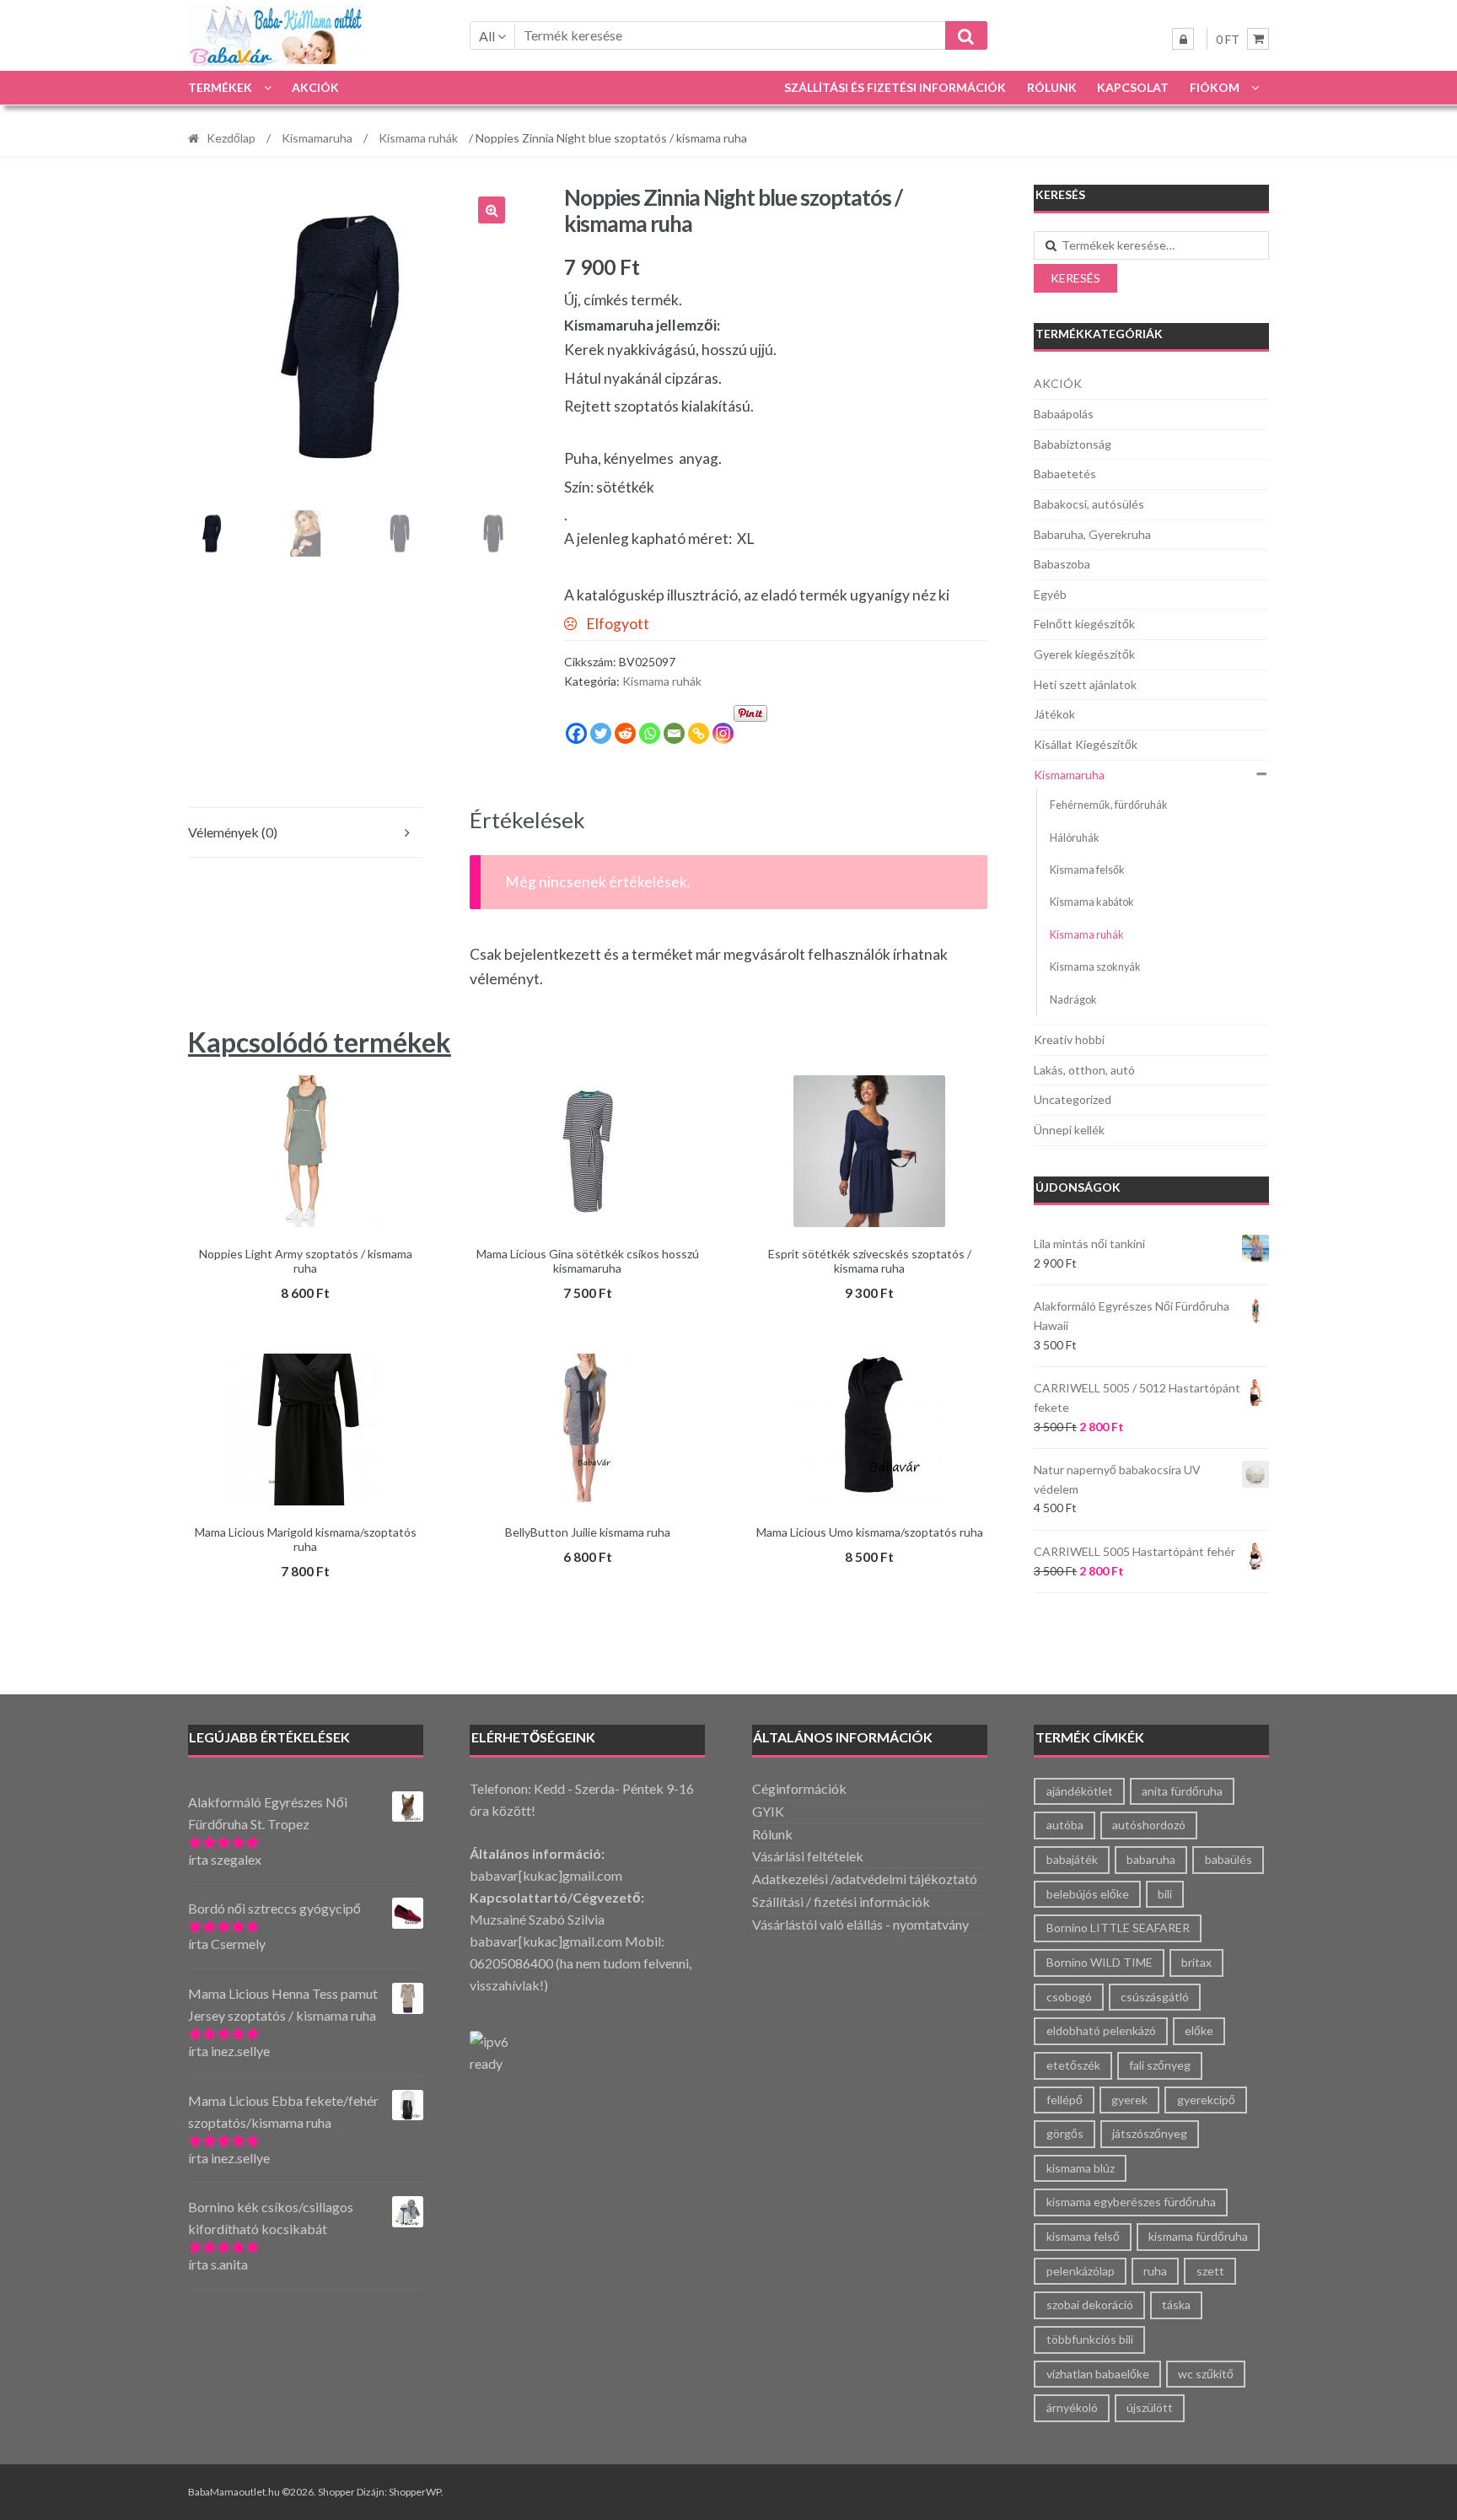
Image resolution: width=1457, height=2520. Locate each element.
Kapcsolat (1133, 87)
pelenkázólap (1081, 2271)
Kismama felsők (1087, 870)
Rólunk (1052, 87)
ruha (1155, 2271)
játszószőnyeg (1150, 2133)
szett (1210, 2271)
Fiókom (1215, 87)
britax (1196, 1962)
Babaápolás (1064, 414)
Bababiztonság (1073, 444)
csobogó (1069, 1997)
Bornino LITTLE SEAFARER (1118, 1928)
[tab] (306, 833)
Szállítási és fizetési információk (895, 87)
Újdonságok (1078, 1187)
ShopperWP (415, 2492)
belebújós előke (1088, 1894)
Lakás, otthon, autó (1084, 1070)
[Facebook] (576, 733)
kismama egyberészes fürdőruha (1131, 2202)
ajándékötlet (1080, 1791)
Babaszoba (1062, 564)
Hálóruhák (1075, 838)
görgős (1065, 2133)
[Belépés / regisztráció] (1183, 39)
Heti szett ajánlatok (1085, 684)
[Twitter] (601, 733)
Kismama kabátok (1092, 902)
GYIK (768, 1811)
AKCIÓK (315, 87)
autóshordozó (1149, 1825)
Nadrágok (1073, 1000)
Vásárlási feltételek (808, 1856)
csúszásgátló (1155, 1997)
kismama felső (1083, 2236)
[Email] (674, 733)
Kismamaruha (317, 138)
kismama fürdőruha (1198, 2236)
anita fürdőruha (1182, 1791)
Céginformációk (799, 1788)
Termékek (220, 87)
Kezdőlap (231, 138)
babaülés (1229, 1859)
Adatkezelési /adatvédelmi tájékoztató (865, 1879)
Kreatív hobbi (1069, 1039)
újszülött (1150, 2407)
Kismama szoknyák (1095, 967)
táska (1176, 2305)
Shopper (336, 2492)
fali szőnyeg (1160, 2065)
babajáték (1072, 1859)
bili (1165, 1894)
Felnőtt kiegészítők (1084, 624)
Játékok (1054, 714)
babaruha (1151, 1859)
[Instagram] (723, 733)
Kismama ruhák (418, 138)
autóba (1065, 1825)
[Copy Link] (699, 733)
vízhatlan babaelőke (1098, 2374)
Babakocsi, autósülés (1089, 504)
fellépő (1065, 2100)
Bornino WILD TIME (1099, 1962)
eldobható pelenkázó (1101, 2030)
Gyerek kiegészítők (1084, 654)
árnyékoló (1072, 2407)
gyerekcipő (1206, 2100)
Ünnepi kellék (1069, 1130)
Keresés (1075, 278)
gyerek (1129, 2100)
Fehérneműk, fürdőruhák (1109, 805)
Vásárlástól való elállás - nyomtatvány (860, 1924)
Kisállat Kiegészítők (1086, 744)
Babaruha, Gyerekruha (1092, 534)
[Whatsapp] (650, 733)
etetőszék (1073, 2065)
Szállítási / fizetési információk (841, 1901)
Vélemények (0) (233, 832)
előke (1199, 2030)
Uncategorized (1073, 1099)
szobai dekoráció (1090, 2305)
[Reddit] (625, 733)
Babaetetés (1065, 474)
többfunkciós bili (1090, 2339)
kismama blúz (1081, 2168)
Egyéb (1050, 594)
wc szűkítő (1206, 2374)
